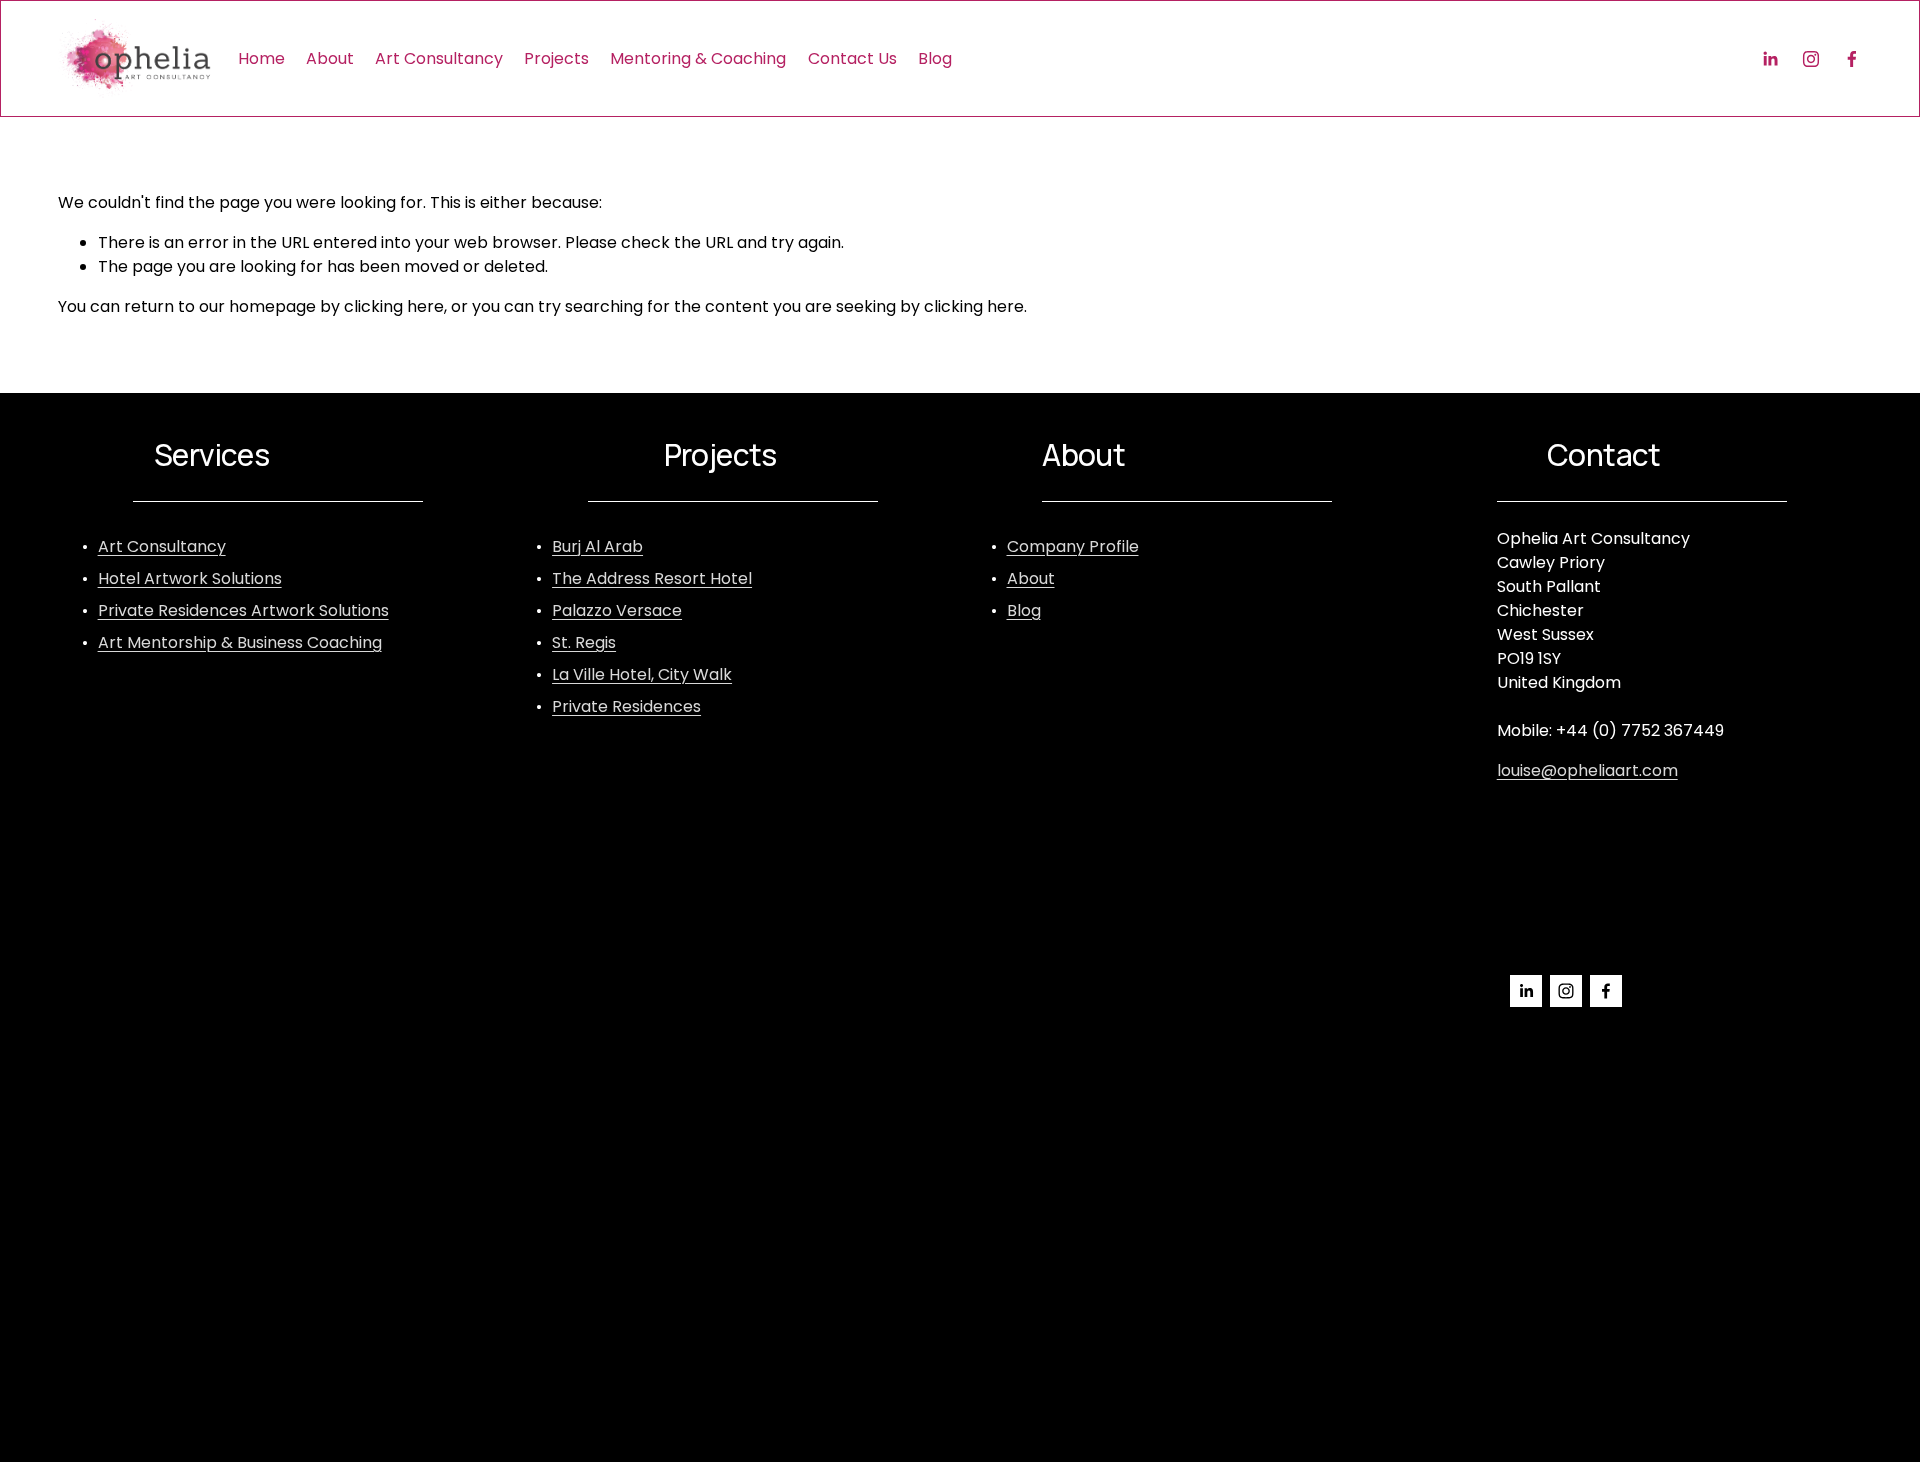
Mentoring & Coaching (698, 58)
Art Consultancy (439, 58)
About (330, 58)
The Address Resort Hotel (652, 578)
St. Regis (584, 642)
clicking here (394, 306)
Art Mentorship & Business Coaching (240, 642)
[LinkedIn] (1770, 59)
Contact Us (852, 58)
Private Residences (626, 706)
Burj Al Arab (597, 546)
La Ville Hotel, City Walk (642, 674)
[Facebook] (1852, 59)
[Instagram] (1811, 59)
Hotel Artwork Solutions (190, 578)
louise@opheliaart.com (1587, 770)
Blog (935, 58)
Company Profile (1073, 546)
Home (261, 58)
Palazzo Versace (617, 610)
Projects (556, 58)
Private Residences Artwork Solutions (243, 610)
